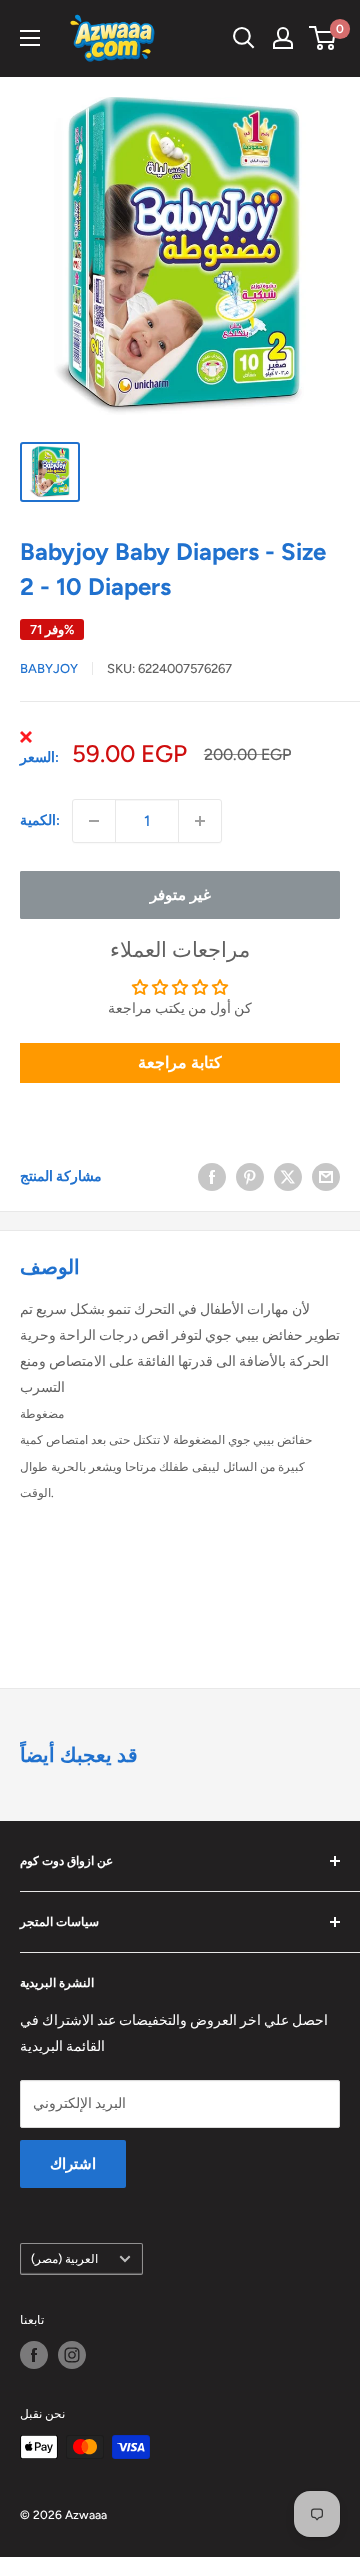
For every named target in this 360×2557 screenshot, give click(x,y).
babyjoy (49, 668)
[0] (323, 38)
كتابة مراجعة (180, 1062)
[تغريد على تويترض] (288, 1177)
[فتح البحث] (244, 38)
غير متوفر (180, 895)
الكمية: (40, 820)
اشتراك (73, 2164)
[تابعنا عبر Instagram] (72, 2355)
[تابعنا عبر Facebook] (34, 2355)
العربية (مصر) (64, 2259)
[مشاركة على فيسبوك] (212, 1177)
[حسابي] (283, 38)
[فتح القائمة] (30, 38)
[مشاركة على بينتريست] (250, 1177)
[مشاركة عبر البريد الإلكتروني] (326, 1177)
